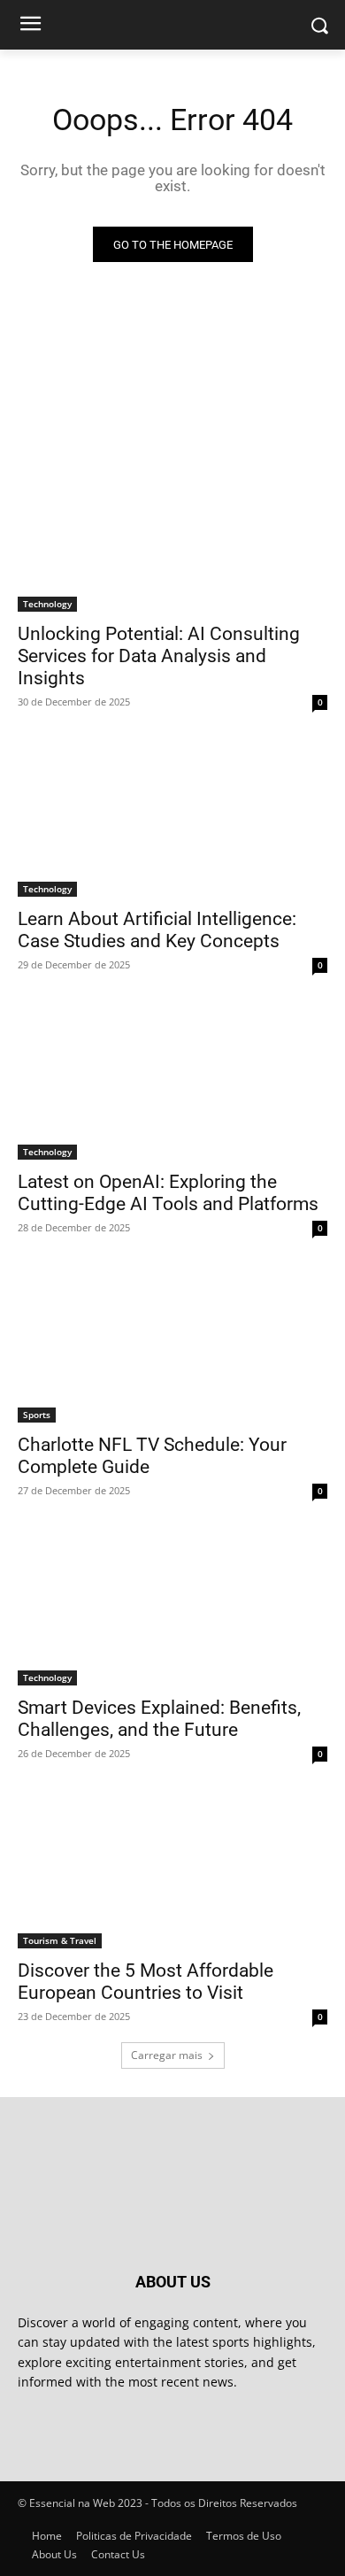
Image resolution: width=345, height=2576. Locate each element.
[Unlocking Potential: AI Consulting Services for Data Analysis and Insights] (172, 534)
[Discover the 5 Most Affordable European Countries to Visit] (172, 1871)
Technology (47, 604)
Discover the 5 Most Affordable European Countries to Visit (146, 1982)
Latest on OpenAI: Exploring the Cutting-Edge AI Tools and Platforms (168, 1193)
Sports (37, 1415)
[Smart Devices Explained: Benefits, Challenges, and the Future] (172, 1608)
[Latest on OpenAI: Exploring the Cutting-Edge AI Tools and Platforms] (172, 1082)
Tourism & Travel (60, 1940)
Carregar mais (167, 2055)
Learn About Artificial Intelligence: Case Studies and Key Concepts (157, 930)
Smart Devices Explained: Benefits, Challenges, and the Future (159, 1719)
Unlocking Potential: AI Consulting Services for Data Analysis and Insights (159, 656)
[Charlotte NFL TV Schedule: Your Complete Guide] (172, 1345)
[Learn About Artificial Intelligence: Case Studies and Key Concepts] (172, 819)
